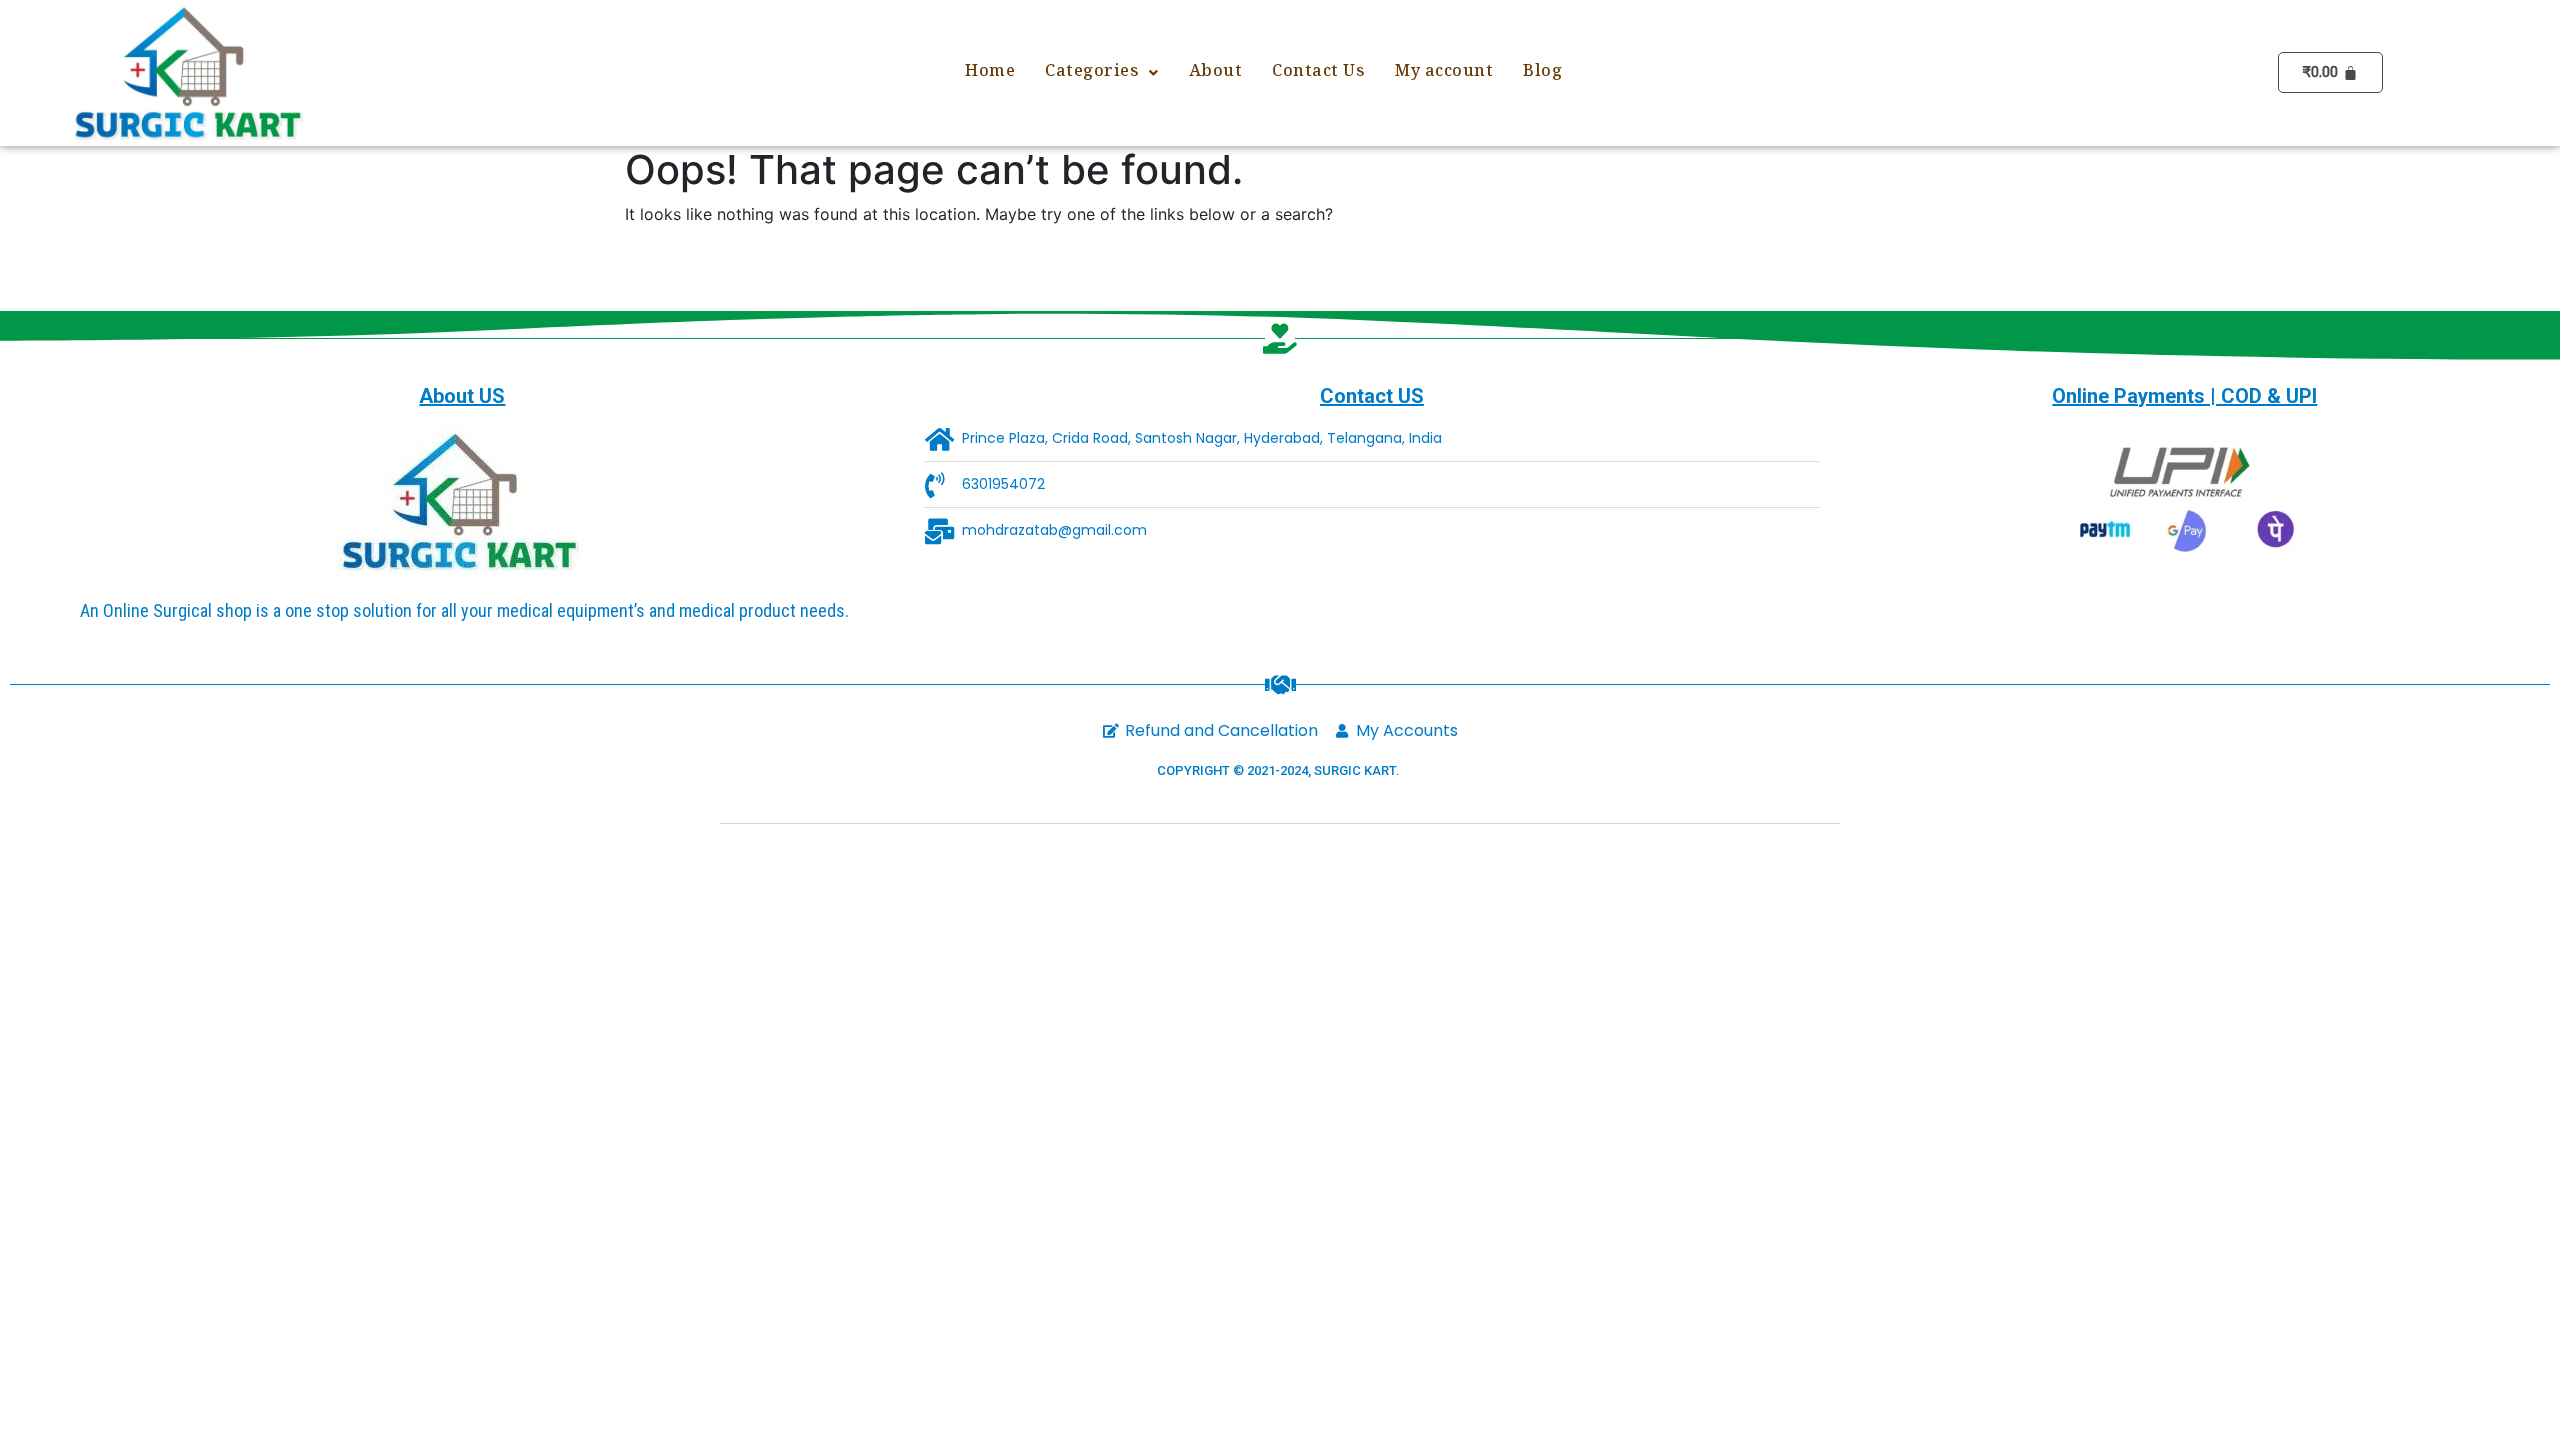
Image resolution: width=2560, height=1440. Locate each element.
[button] (1102, 73)
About (1216, 72)
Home (990, 72)
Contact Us (1318, 72)
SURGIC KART (1355, 770)
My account (1444, 72)
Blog (1542, 72)
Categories (1092, 72)
